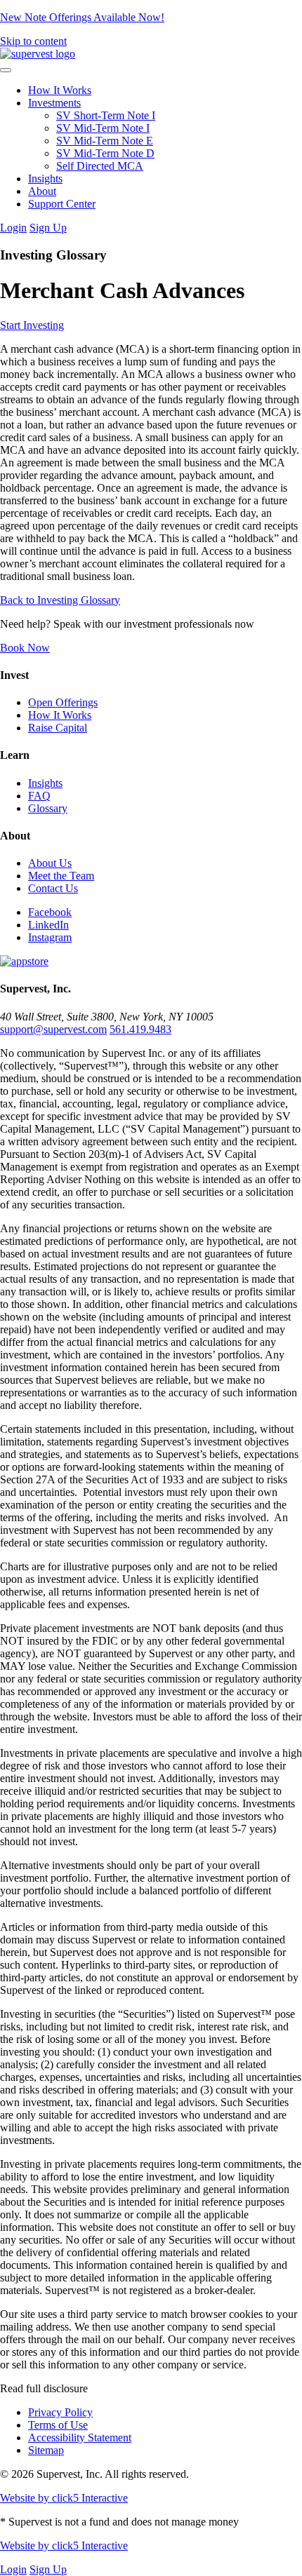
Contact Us (53, 888)
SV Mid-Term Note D (105, 153)
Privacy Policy (60, 2412)
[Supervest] (38, 54)
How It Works (60, 90)
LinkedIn (48, 925)
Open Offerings (63, 702)
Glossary (48, 808)
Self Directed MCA (100, 166)
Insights (45, 178)
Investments (54, 103)
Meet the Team (61, 876)
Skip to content (33, 41)
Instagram (50, 937)
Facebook (50, 912)
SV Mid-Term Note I (103, 128)
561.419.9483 (140, 1029)
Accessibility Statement (80, 2437)
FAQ (39, 796)
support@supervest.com (53, 1029)
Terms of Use (58, 2425)
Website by (64, 2498)
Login (13, 228)
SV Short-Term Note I (106, 115)
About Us (50, 863)
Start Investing (32, 325)
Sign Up (48, 228)
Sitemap (46, 2450)
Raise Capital (58, 728)
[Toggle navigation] (6, 70)
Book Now (25, 648)
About (42, 191)
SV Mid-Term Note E (105, 141)
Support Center (62, 204)
